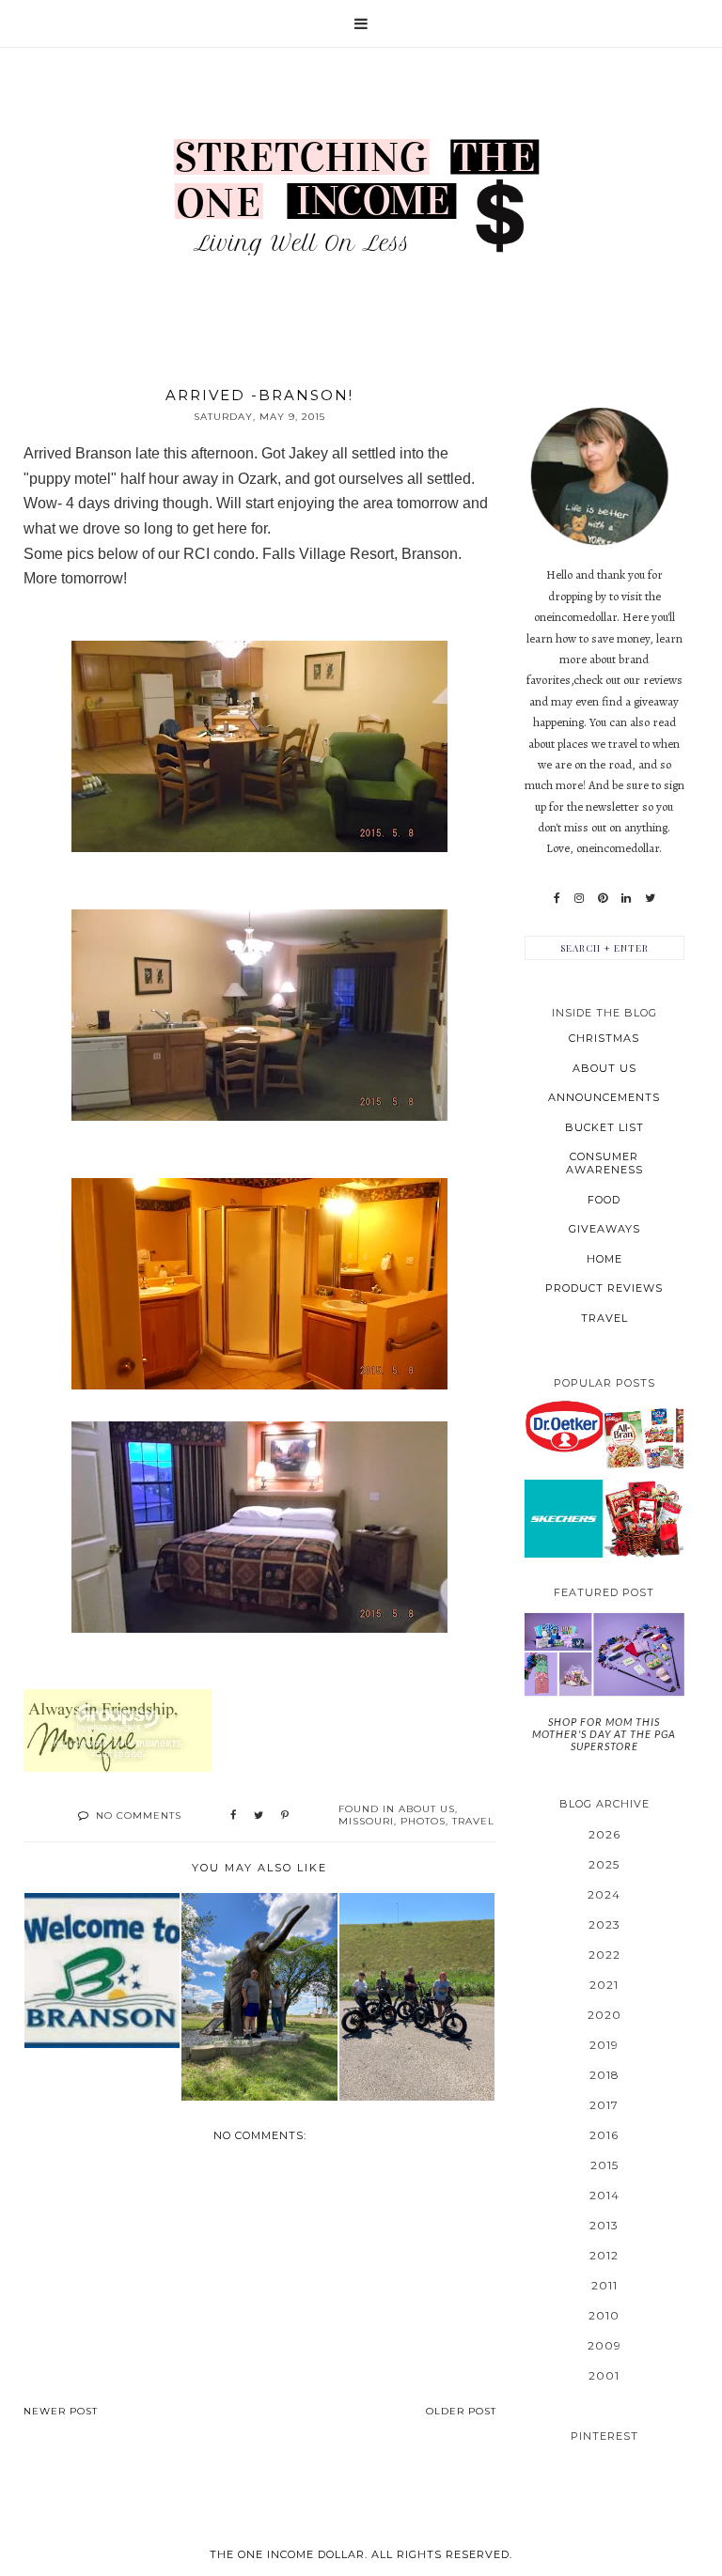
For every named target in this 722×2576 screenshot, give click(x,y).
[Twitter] (650, 898)
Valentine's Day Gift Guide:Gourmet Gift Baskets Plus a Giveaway (644, 1518)
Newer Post (61, 2411)
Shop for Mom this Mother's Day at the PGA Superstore (604, 1734)
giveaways (604, 1229)
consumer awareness (604, 1163)
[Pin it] (285, 1816)
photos (423, 1821)
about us (427, 1809)
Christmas (604, 1038)
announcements (604, 1097)
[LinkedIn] (626, 898)
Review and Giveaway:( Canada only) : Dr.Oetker (563, 1426)
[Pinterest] (603, 898)
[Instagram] (579, 898)
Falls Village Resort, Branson (360, 554)
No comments (139, 1816)
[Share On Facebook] (233, 1816)
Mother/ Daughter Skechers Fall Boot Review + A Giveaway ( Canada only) (564, 1518)
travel (473, 1821)
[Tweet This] (259, 1816)
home (604, 1259)
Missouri (366, 1821)
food (604, 1200)
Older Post (461, 2411)
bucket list (604, 1127)
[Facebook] (557, 898)
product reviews (604, 1288)
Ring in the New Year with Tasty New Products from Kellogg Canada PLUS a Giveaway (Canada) (644, 1437)
